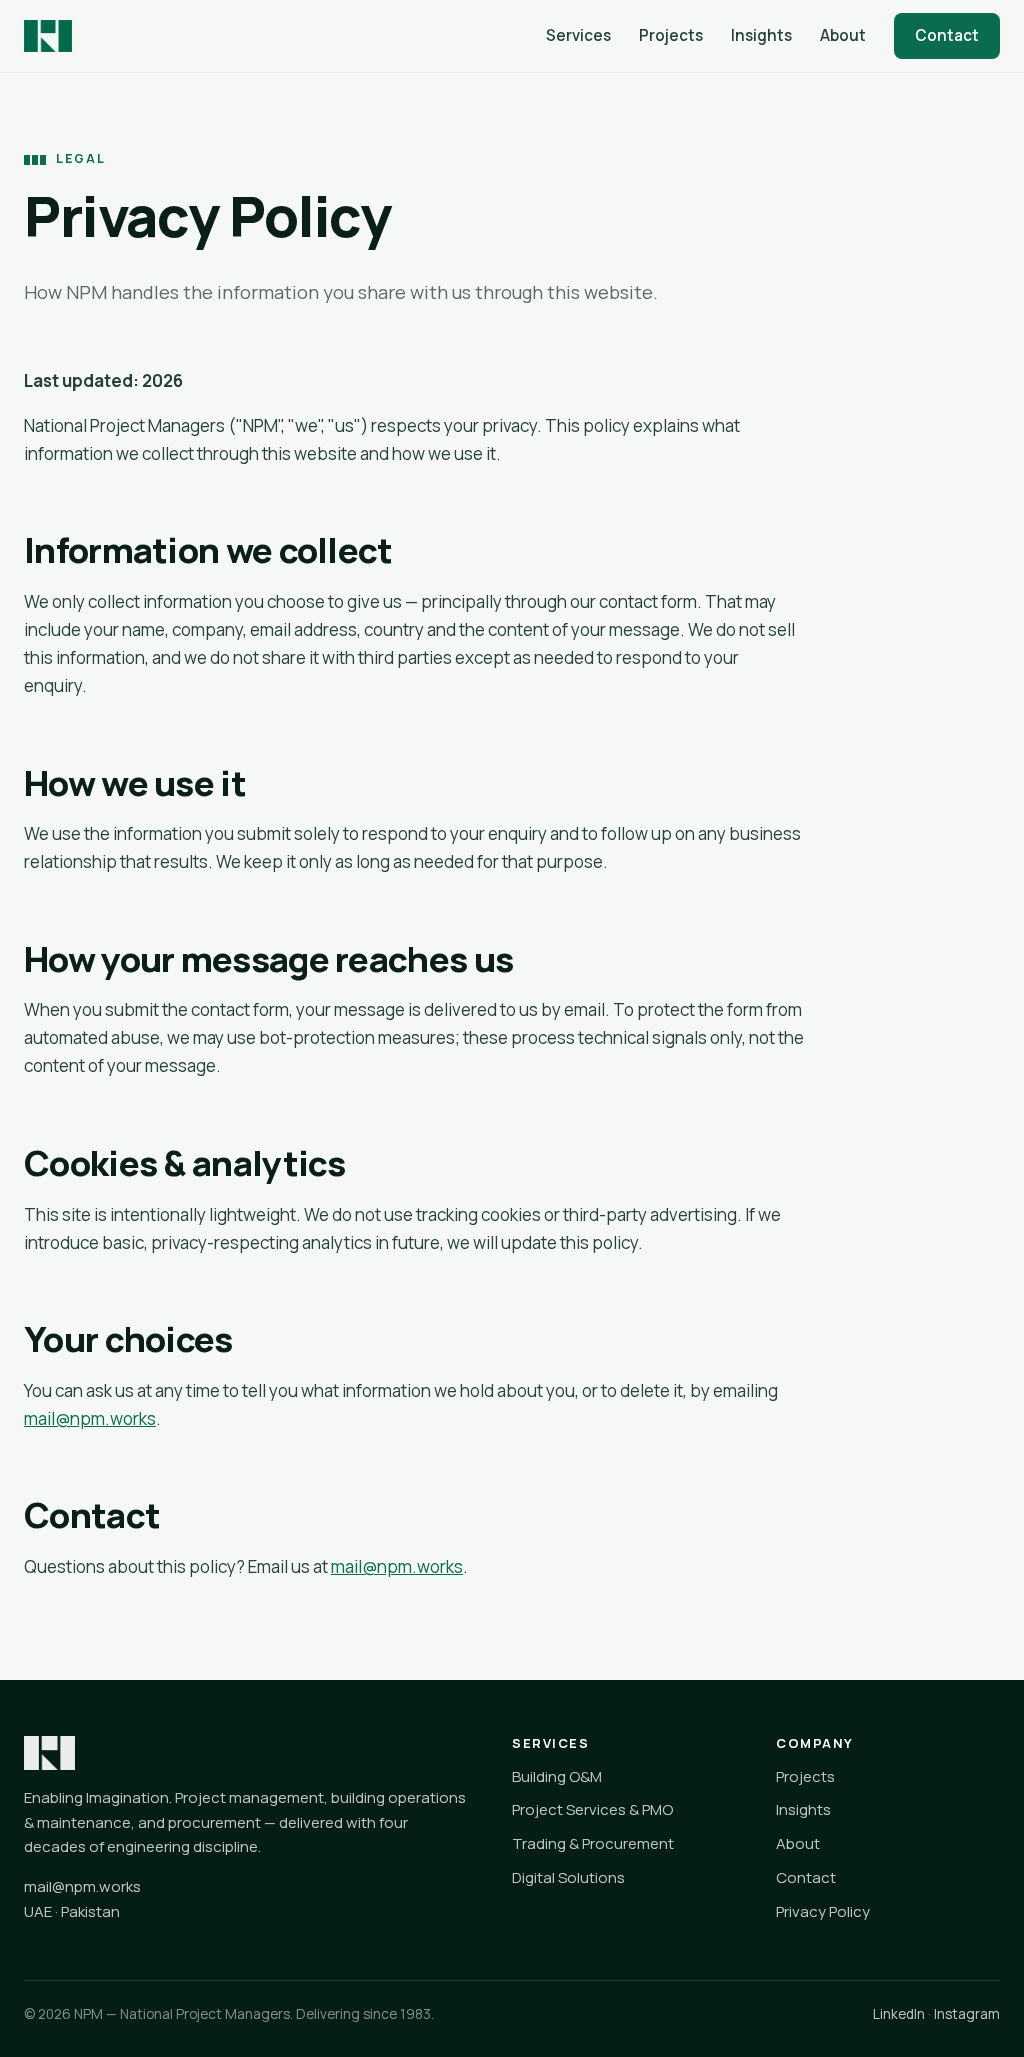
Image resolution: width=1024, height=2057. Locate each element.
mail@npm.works (90, 1418)
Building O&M (557, 1776)
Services (578, 35)
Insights (761, 35)
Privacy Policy (823, 1911)
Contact (947, 35)
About (843, 35)
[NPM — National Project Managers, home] (48, 36)
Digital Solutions (568, 1877)
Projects (671, 35)
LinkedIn (899, 2014)
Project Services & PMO (592, 1809)
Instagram (967, 2014)
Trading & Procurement (593, 1843)
